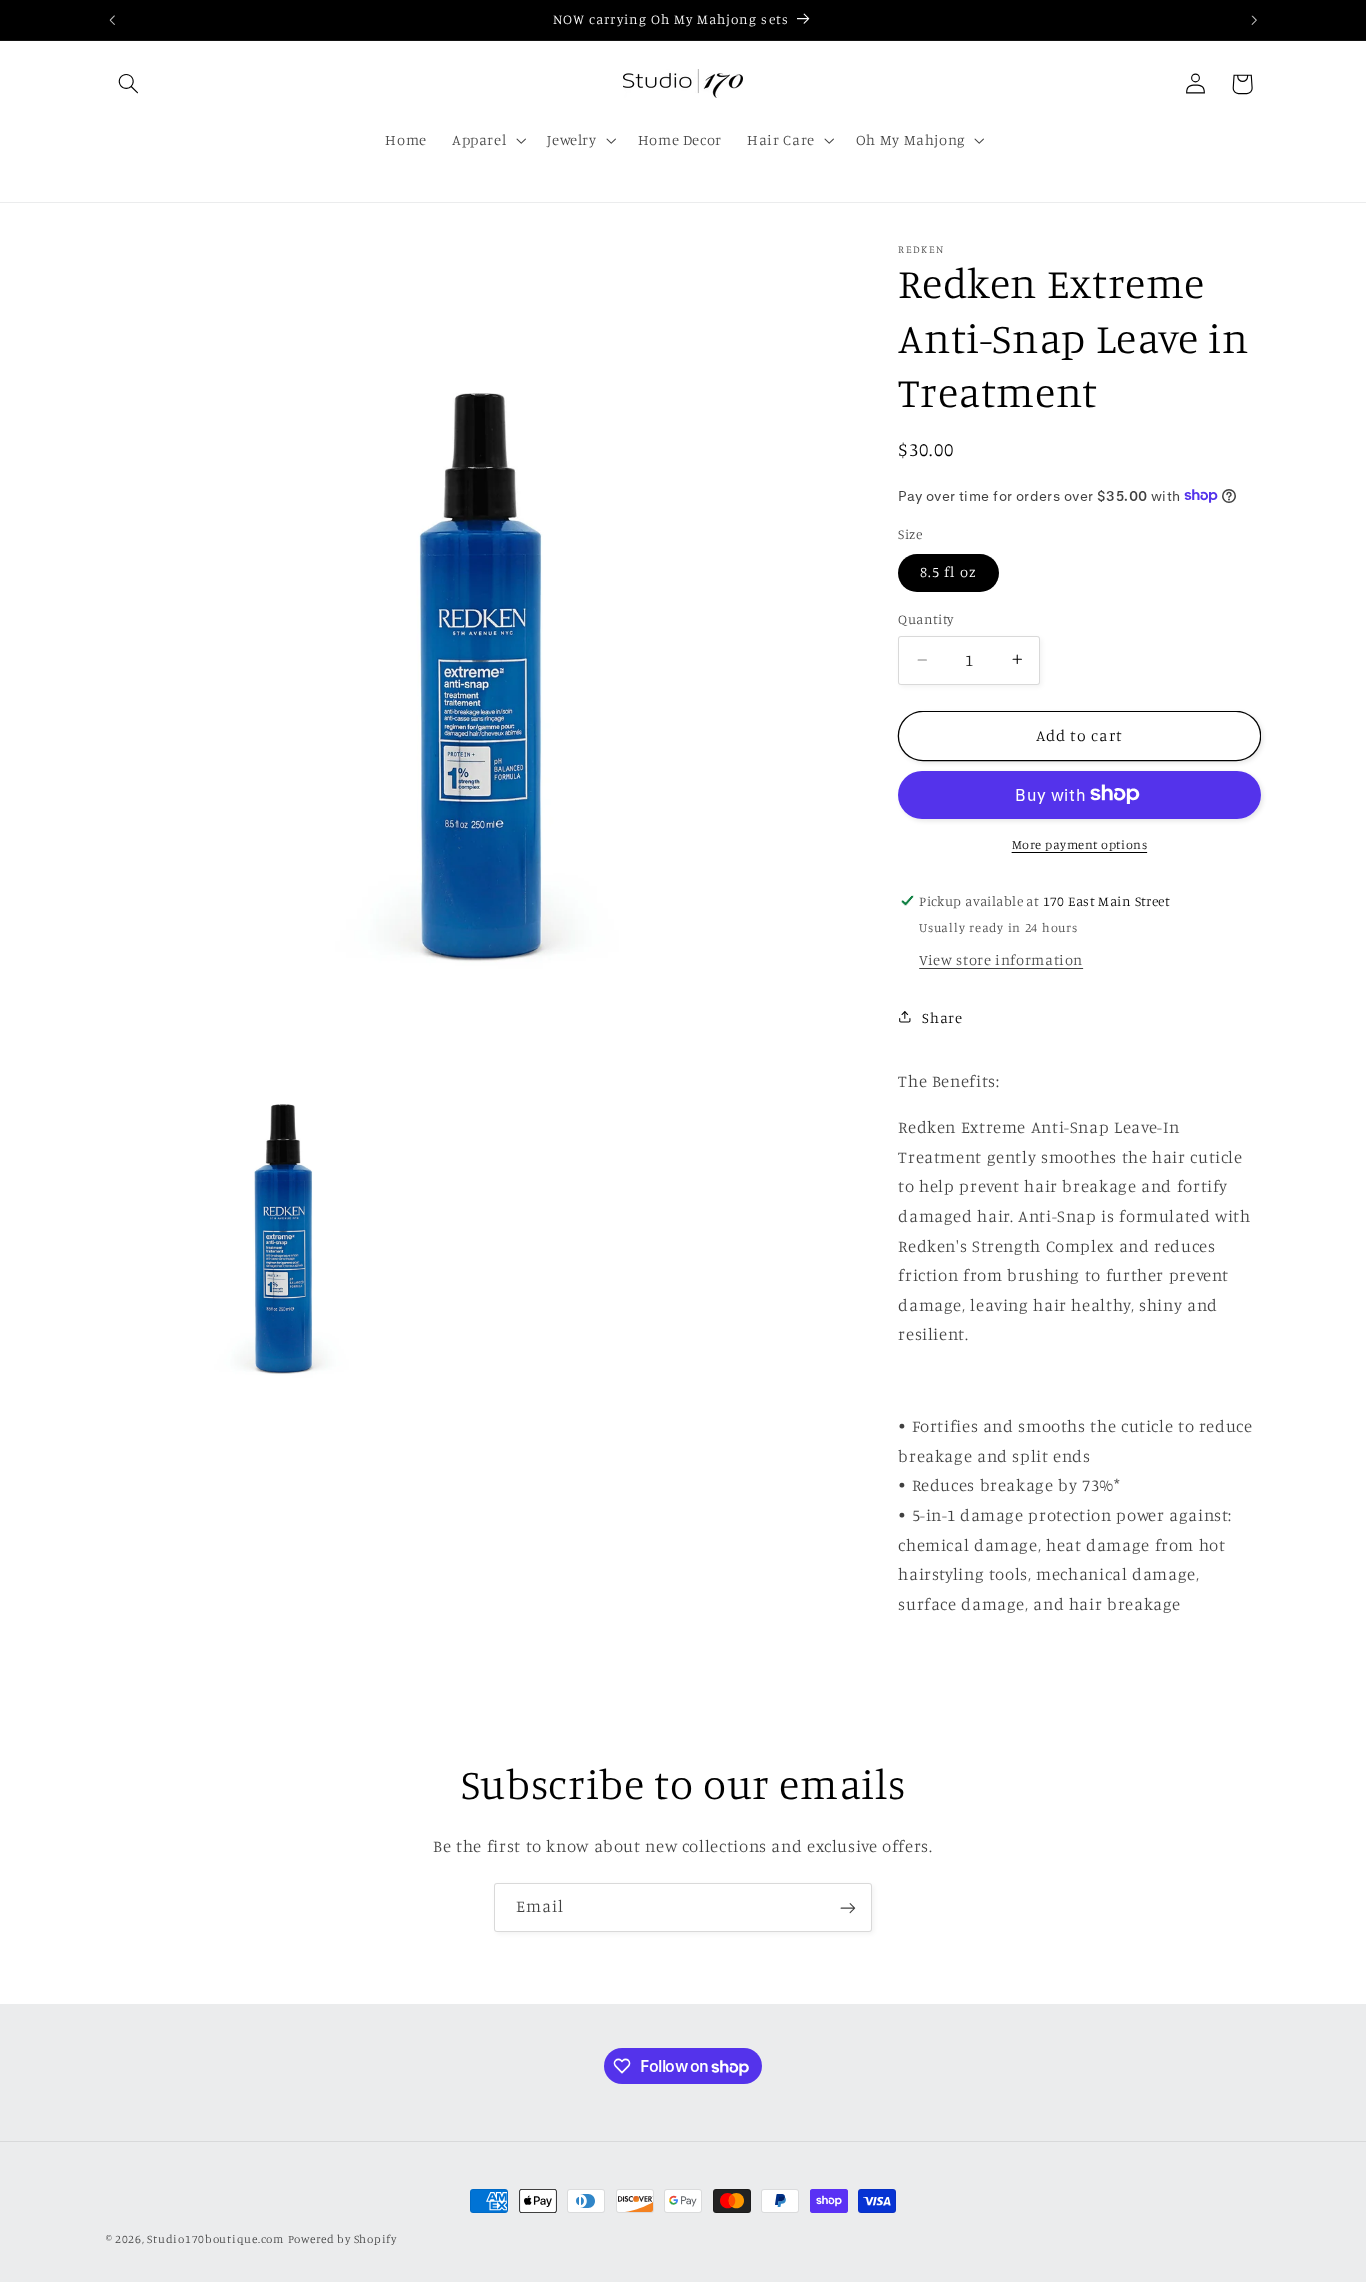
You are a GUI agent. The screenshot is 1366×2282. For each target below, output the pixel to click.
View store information (1001, 958)
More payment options (1080, 843)
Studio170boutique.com (215, 2239)
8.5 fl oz (948, 571)
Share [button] (942, 1016)
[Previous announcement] (112, 20)
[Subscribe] (848, 1907)
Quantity (925, 619)
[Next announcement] (1254, 20)
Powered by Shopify (342, 2239)
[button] (129, 84)
